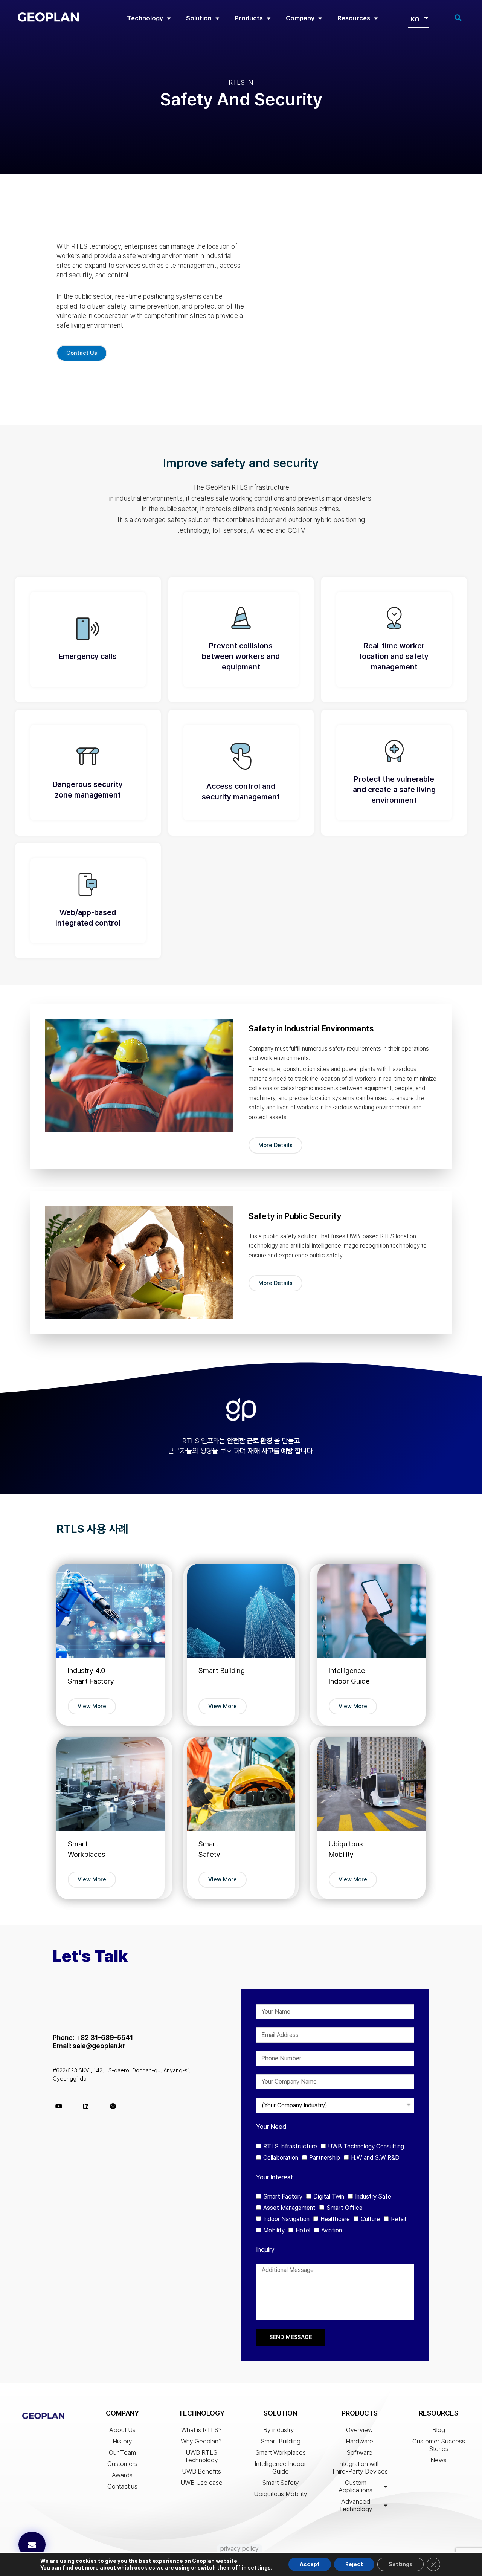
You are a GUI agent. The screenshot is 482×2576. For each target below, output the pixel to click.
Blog (439, 2430)
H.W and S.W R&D (375, 2158)
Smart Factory (283, 2196)
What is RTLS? (201, 2430)
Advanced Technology (356, 2505)
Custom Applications (355, 2486)
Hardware (359, 2441)
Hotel (303, 2230)
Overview (359, 2430)
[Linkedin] (86, 2106)
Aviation (332, 2230)
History (122, 2441)
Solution (199, 18)
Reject (354, 2564)
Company (300, 18)
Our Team (122, 2452)
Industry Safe (373, 2196)
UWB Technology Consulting (366, 2146)
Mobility (274, 2230)
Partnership (325, 2158)
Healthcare (335, 2219)
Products (249, 18)
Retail (398, 2219)
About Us (122, 2430)
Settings (400, 2564)
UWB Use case (201, 2483)
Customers (122, 2464)
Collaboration (281, 2158)
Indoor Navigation (286, 2219)
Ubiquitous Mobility (281, 2494)
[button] (32, 2545)
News (439, 2460)
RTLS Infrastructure (290, 2146)
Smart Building (281, 2441)
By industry (279, 2430)
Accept (310, 2564)
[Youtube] (59, 2106)
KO (415, 19)
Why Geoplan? (201, 2441)
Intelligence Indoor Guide (280, 2468)
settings (259, 2568)
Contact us (122, 2486)
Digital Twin (329, 2196)
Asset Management (289, 2208)
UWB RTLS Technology (201, 2456)
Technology (145, 18)
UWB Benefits (201, 2471)
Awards (122, 2475)
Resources (354, 18)
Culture (370, 2219)
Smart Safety (281, 2483)
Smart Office (345, 2208)
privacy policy (239, 2548)
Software (359, 2452)
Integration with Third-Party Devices (360, 2468)
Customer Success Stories (439, 2445)
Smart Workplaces (281, 2452)
